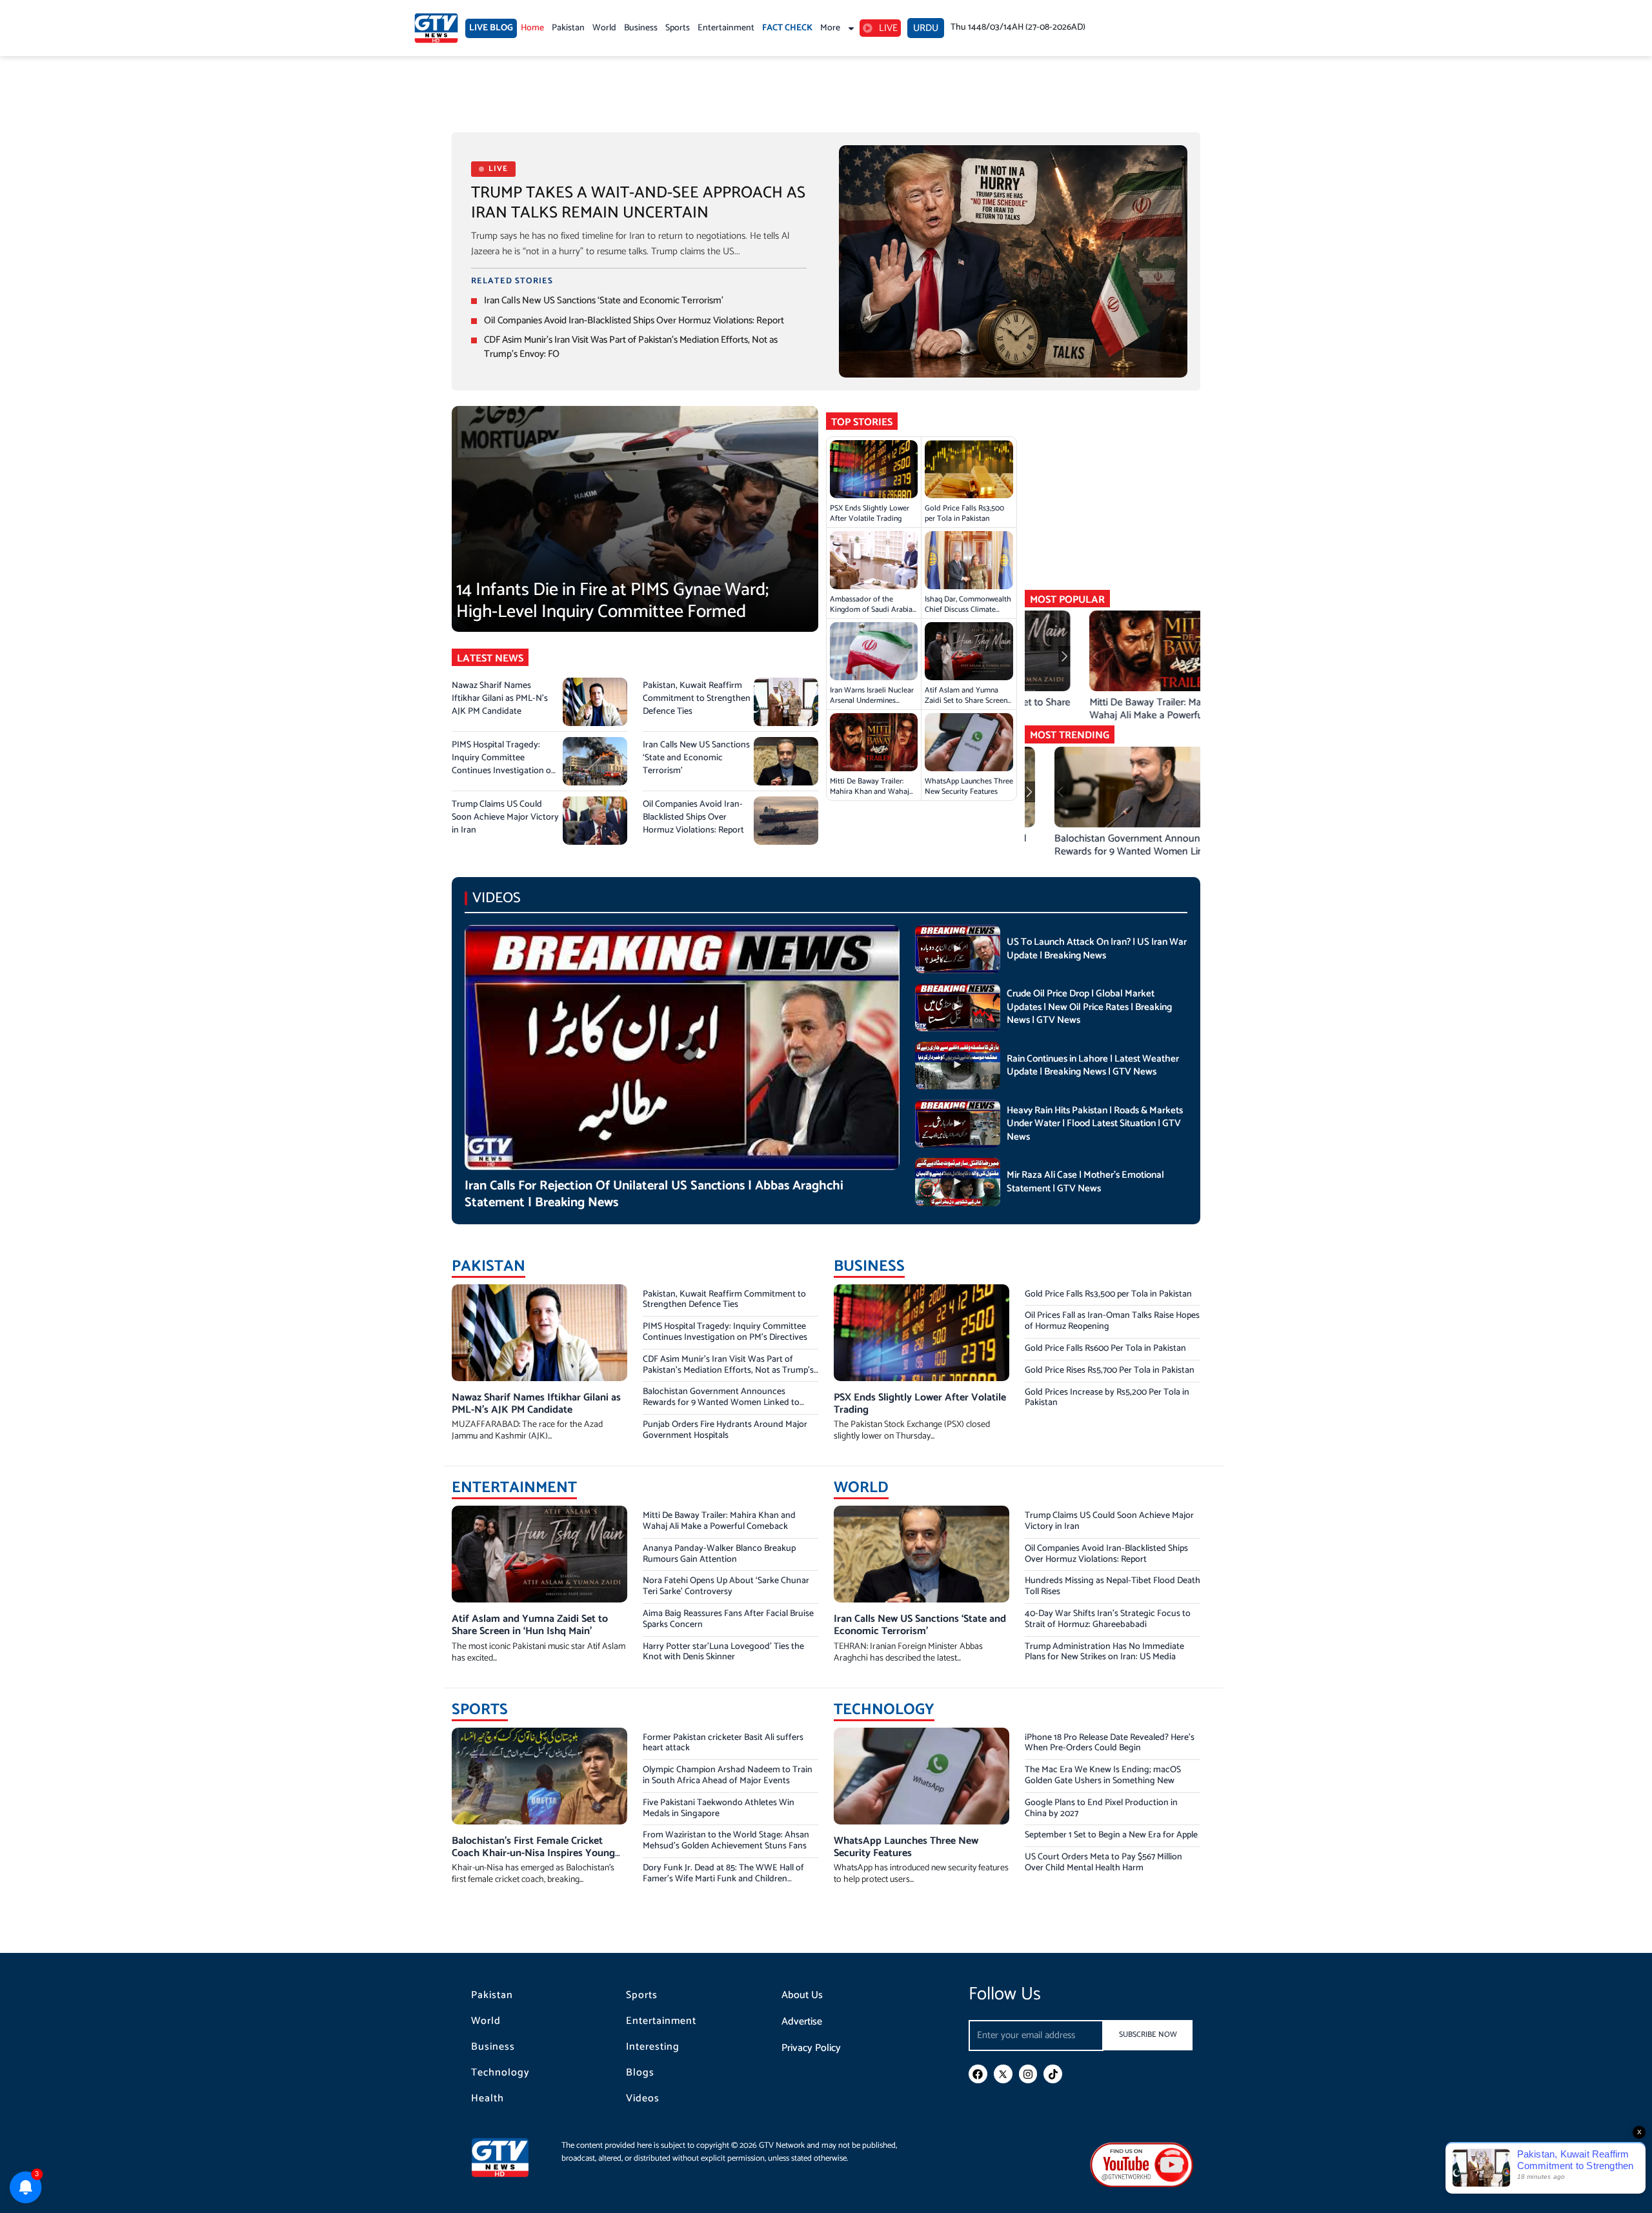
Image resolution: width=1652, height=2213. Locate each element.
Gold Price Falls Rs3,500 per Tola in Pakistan (964, 513)
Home (532, 28)
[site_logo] (510, 2157)
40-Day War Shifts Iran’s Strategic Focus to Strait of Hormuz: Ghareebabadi (1108, 1619)
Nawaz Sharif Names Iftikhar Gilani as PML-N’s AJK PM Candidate (500, 699)
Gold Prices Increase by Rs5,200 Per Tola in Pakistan (1107, 1398)
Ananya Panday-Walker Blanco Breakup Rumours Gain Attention (719, 1554)
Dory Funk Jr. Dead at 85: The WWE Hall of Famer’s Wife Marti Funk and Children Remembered (723, 1879)
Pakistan (568, 28)
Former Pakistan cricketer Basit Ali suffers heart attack (723, 1743)
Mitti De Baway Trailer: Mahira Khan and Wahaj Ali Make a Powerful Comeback (870, 797)
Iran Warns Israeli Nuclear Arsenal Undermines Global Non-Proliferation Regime (872, 706)
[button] (1194, 656)
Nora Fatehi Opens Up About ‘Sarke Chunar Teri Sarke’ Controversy (726, 1586)
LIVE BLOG (491, 28)
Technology (500, 2073)
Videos (643, 2099)
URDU (926, 28)
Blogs (640, 2073)
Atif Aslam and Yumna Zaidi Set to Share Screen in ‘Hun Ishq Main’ (966, 701)
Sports (678, 28)
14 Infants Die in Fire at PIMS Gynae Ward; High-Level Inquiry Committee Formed (612, 601)
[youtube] (1142, 2164)
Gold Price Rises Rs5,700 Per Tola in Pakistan (1110, 1370)
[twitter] (1003, 2074)
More (830, 28)
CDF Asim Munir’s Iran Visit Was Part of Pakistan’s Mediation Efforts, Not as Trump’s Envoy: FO (631, 347)
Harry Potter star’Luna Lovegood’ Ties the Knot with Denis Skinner (723, 1652)
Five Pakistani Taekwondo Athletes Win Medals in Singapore (719, 1808)
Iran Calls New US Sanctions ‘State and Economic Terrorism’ (604, 300)
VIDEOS (497, 898)
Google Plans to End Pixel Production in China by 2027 (1101, 1808)
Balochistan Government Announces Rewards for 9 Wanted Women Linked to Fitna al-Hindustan (721, 1403)
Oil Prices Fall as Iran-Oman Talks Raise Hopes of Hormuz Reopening (1112, 1321)
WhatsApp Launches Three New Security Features (969, 786)
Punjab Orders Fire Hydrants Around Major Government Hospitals (725, 1430)
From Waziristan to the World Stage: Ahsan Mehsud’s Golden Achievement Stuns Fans (726, 1841)
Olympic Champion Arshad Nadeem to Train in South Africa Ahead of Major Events (728, 1775)
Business (641, 28)
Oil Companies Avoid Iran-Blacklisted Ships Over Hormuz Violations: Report (634, 320)
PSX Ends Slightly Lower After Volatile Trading (870, 513)
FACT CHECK (787, 28)
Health (488, 2099)
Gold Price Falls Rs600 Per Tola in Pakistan (1105, 1349)
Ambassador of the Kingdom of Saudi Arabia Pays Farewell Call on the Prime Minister (871, 615)
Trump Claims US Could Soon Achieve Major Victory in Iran (505, 817)
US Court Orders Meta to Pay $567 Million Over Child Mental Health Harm (1103, 1863)
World (604, 28)
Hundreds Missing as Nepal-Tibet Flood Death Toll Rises (1113, 1586)
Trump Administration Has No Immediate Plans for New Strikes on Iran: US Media (1104, 1652)
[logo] (436, 28)
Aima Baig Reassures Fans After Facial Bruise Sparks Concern (728, 1619)
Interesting (653, 2047)
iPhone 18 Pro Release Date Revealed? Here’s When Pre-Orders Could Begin (1110, 1743)
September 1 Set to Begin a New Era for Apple (1111, 1835)
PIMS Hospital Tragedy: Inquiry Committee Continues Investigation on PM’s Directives (504, 764)
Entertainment (726, 28)
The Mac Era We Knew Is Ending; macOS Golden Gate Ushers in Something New (1103, 1775)
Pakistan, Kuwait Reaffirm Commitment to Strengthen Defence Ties (697, 699)
